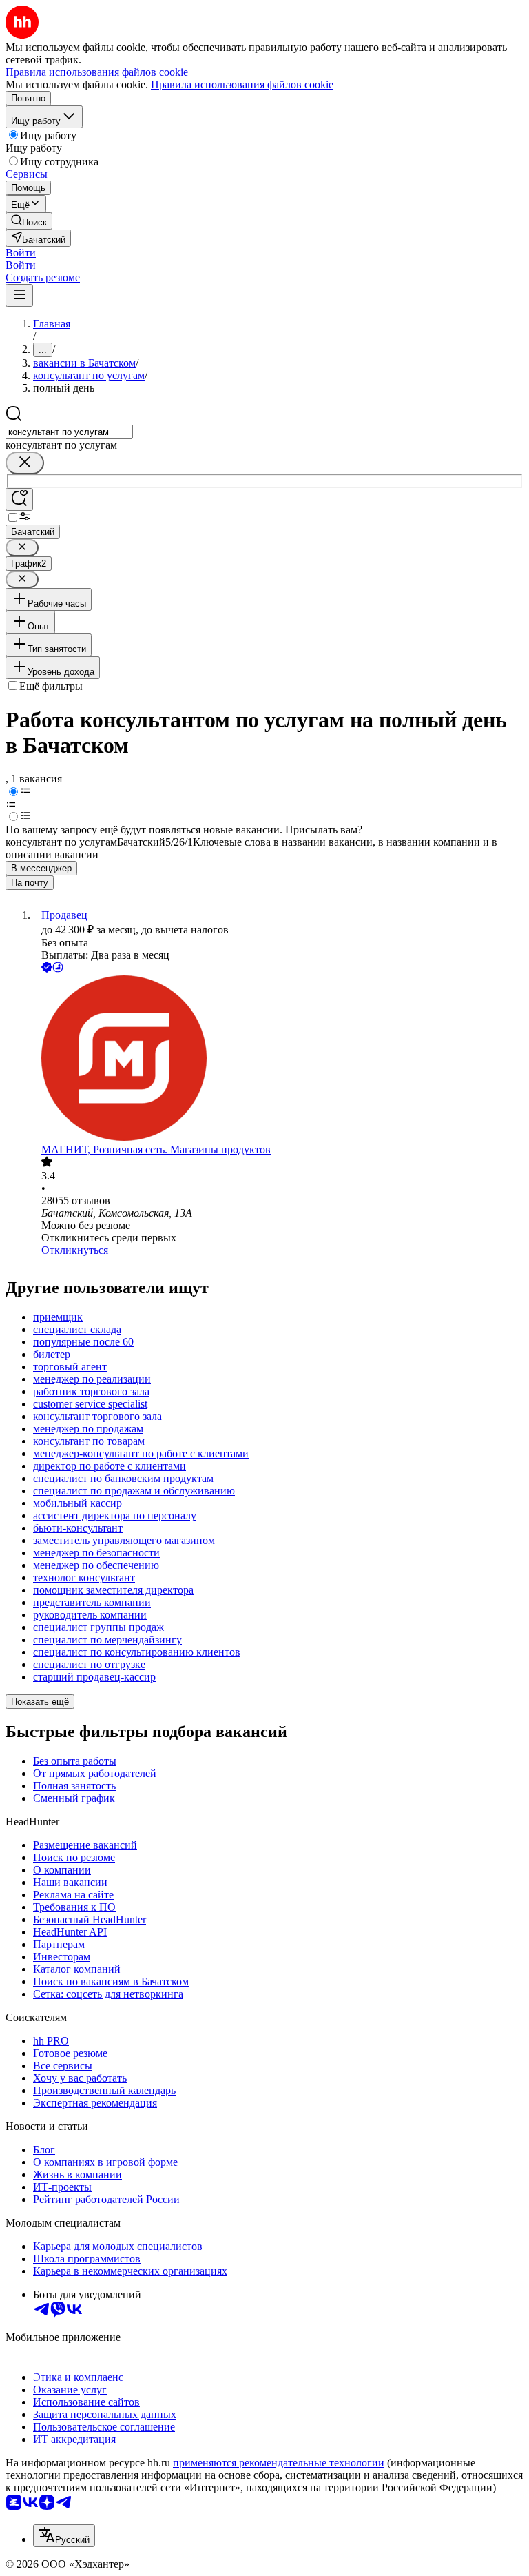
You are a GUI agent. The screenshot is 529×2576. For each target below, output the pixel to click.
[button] (21, 253)
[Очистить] (25, 463)
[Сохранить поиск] (19, 499)
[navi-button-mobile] (19, 295)
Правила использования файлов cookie (242, 84)
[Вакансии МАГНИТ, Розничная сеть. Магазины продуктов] (278, 1059)
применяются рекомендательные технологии (279, 2463)
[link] (29, 221)
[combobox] (69, 432)
